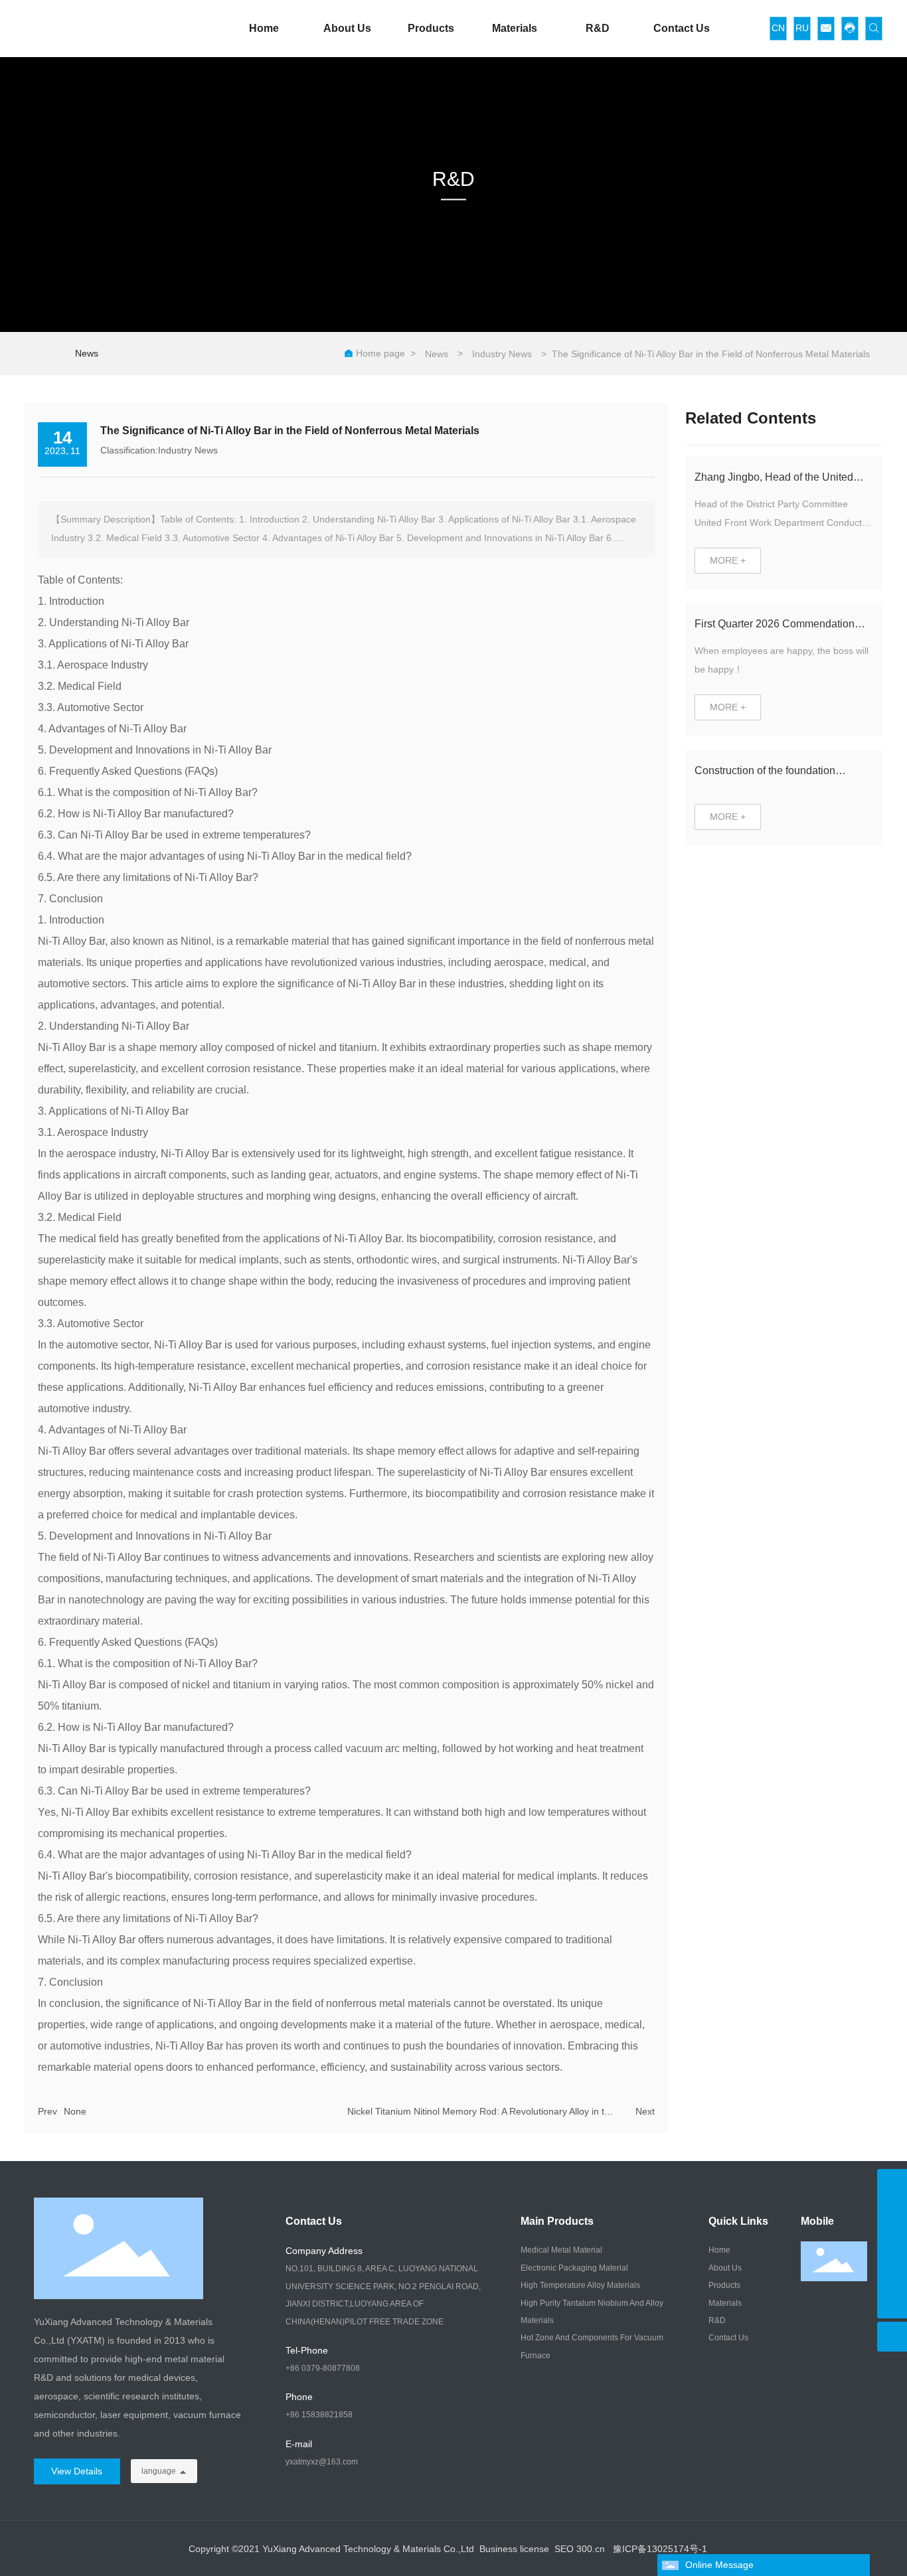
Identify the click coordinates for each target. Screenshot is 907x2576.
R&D (598, 28)
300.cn (591, 2549)
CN (778, 28)
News (87, 353)
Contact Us (682, 28)
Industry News (502, 354)
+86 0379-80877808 (323, 2368)
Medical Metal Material (561, 2250)
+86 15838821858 (319, 2415)
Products (431, 28)
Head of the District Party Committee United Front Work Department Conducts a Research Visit (781, 523)
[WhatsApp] (892, 2274)
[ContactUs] (892, 2184)
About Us (347, 28)
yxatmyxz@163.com (322, 2462)
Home (264, 28)
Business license (514, 2549)
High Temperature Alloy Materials (580, 2285)
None (75, 2111)
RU (802, 28)
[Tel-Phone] (892, 2214)
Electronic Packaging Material (574, 2268)
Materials (515, 28)
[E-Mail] (892, 2244)
